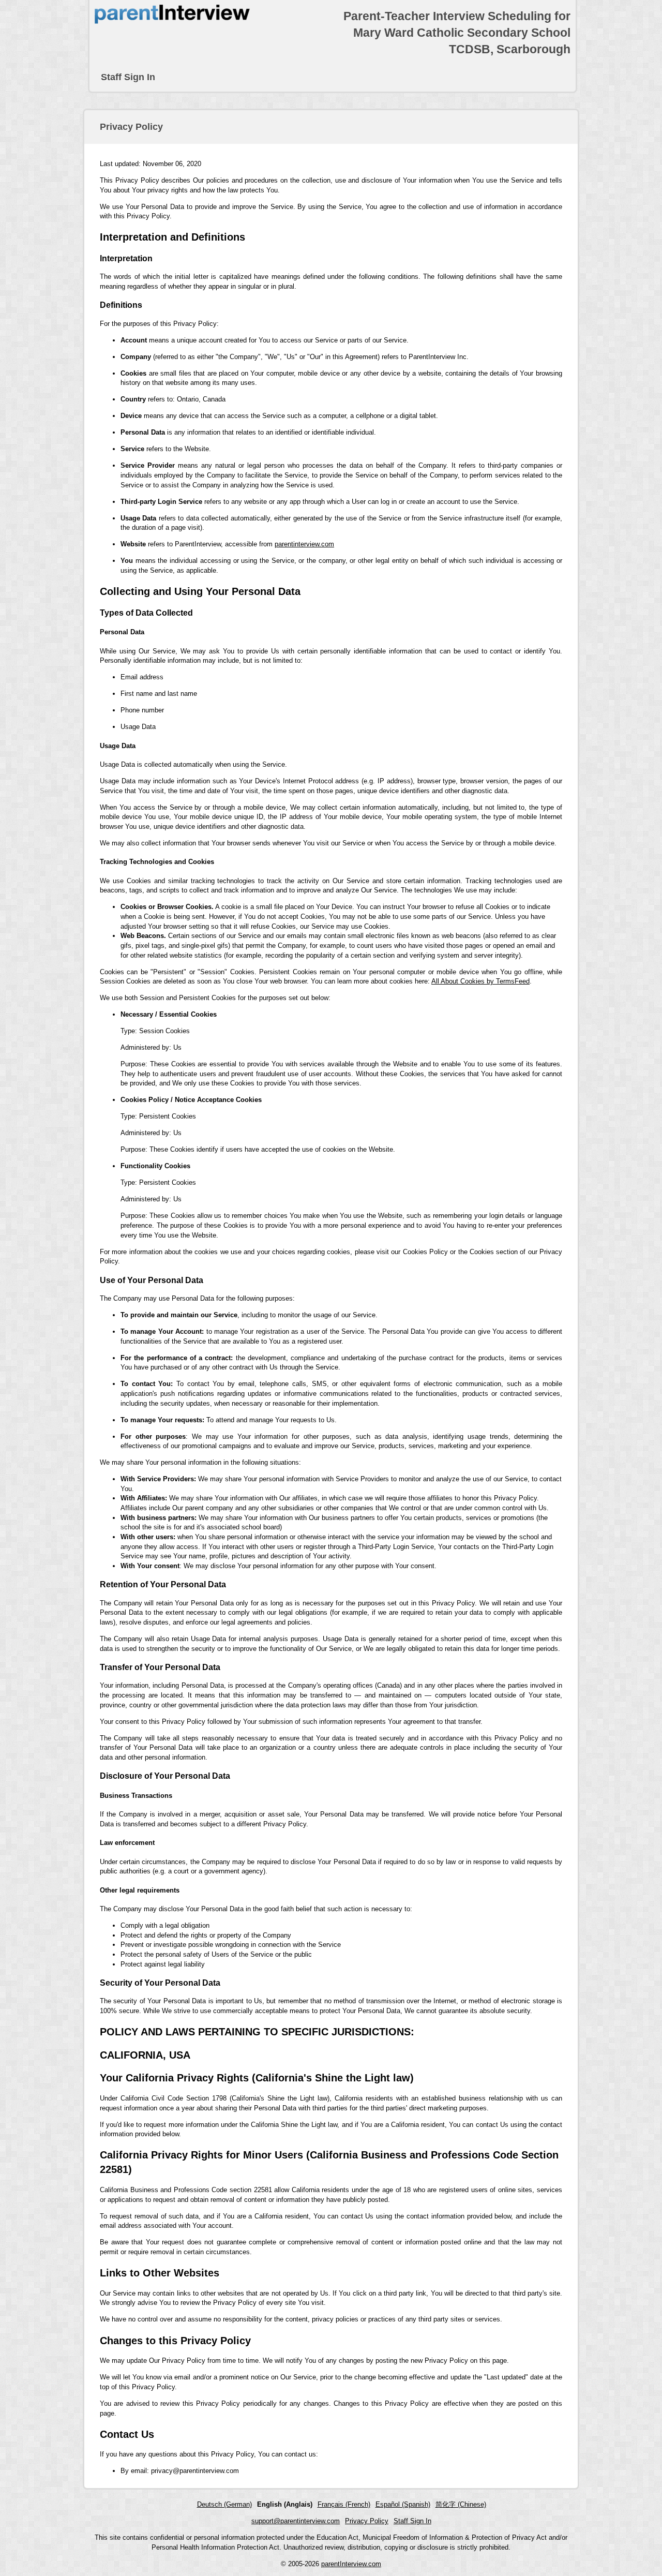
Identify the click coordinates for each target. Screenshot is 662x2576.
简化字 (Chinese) (461, 2504)
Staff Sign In (128, 77)
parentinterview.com (304, 544)
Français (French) (344, 2504)
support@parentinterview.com (296, 2521)
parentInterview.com (351, 2564)
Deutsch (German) (224, 2504)
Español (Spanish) (403, 2504)
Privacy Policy (367, 2521)
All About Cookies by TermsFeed (480, 981)
